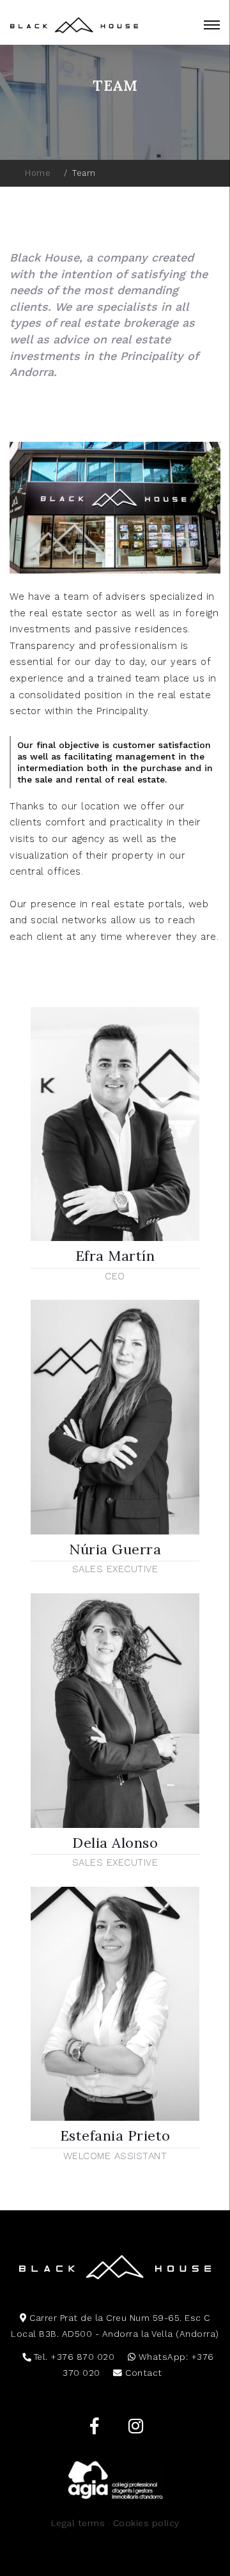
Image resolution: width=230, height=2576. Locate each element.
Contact (142, 2373)
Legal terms (78, 2523)
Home (38, 173)
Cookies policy (146, 2523)
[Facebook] (94, 2426)
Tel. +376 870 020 (73, 2357)
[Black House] (74, 25)
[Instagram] (136, 2426)
